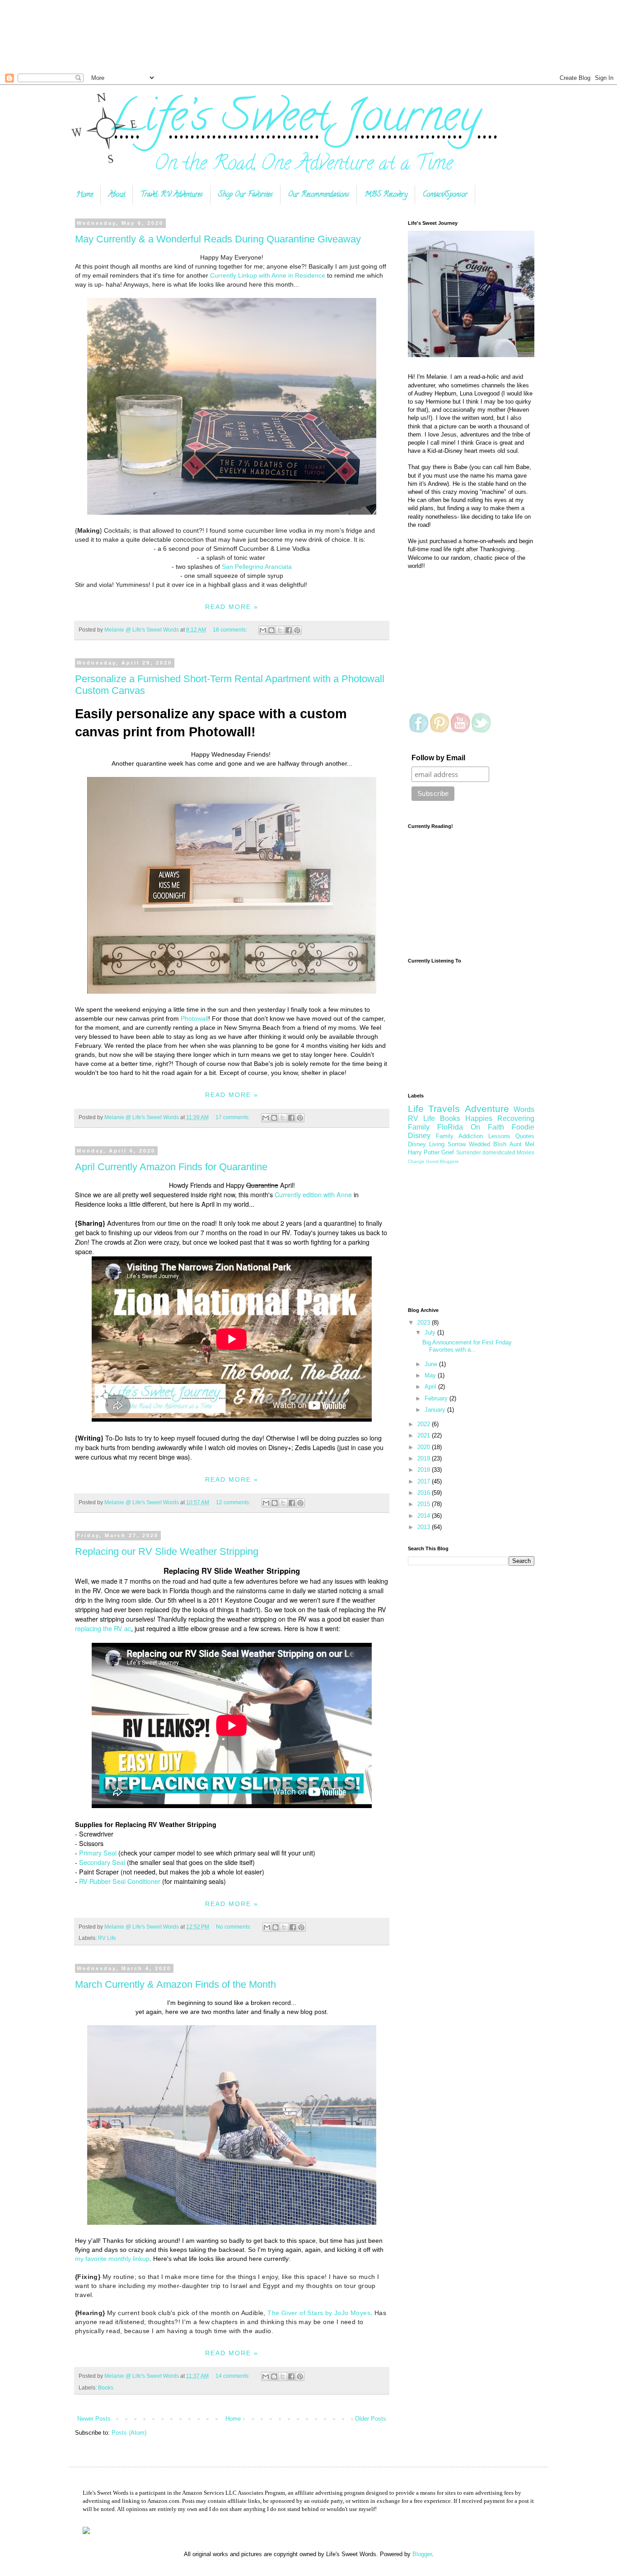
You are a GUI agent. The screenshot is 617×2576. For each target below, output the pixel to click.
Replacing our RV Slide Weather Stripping (167, 1551)
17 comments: (233, 1117)
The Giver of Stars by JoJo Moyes (319, 2313)
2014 (425, 1516)
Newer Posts (94, 2419)
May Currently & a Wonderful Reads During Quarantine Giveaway (218, 239)
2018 (425, 1470)
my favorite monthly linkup (112, 2259)
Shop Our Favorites (245, 195)
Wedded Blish (488, 1144)
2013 (425, 1527)
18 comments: (231, 630)
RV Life (107, 1938)
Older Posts (371, 2419)
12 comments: (234, 1502)
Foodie (523, 1127)
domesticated (499, 1152)
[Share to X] (280, 630)
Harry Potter (424, 1152)
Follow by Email (438, 758)
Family (445, 1136)
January (436, 1410)
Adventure (487, 1109)
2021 (425, 1435)
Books (106, 2388)
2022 (425, 1424)
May (431, 1375)
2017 (425, 1481)
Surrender (469, 1152)
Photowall (194, 1018)
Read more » (232, 607)
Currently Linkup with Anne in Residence (268, 275)
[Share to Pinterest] (297, 630)
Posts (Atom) (129, 2433)
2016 (425, 1493)
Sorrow (457, 1144)
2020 (425, 1447)
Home (85, 195)
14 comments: (233, 2376)
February (437, 1398)
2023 (425, 1323)
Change (416, 1161)
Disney (419, 1136)
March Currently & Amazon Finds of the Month (175, 1984)
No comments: (234, 1927)
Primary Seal (99, 1853)
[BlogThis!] (271, 630)
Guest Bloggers (442, 1161)
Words (524, 1109)
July (431, 1332)
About (117, 195)
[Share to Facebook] (289, 630)
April (431, 1387)
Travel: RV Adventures (172, 195)
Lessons (499, 1136)
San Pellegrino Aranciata (257, 567)
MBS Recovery (386, 195)
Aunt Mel (522, 1144)
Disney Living (426, 1144)
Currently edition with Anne (313, 1195)
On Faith (487, 1127)
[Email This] (263, 630)
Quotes (525, 1136)
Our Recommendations (319, 195)
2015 (425, 1504)
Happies (479, 1118)
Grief (448, 1152)
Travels (444, 1109)
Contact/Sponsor (445, 195)
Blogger (422, 2554)
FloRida (450, 1127)
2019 (425, 1458)
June (432, 1364)
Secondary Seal (102, 1862)
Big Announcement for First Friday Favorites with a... (467, 1346)
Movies (526, 1152)
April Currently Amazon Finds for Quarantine (171, 1167)
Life (416, 1109)
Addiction (471, 1136)
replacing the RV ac (103, 1628)
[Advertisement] (271, 36)
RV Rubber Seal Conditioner (120, 1881)
